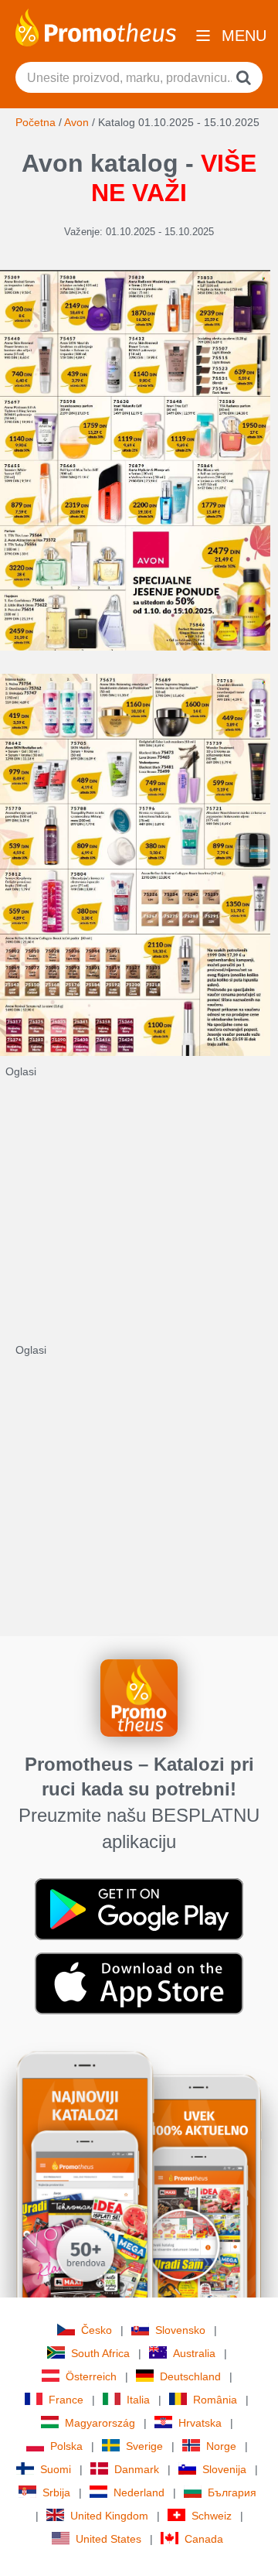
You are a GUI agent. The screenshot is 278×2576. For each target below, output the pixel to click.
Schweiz (212, 2516)
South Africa (100, 2353)
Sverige (144, 2446)
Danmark (137, 2469)
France (66, 2400)
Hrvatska (200, 2423)
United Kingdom (109, 2516)
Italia (138, 2400)
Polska (66, 2446)
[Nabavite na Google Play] (139, 1908)
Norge (221, 2446)
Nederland (139, 2492)
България (232, 2492)
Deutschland (190, 2376)
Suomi (56, 2469)
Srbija (56, 2492)
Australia (194, 2353)
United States (108, 2539)
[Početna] (96, 26)
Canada (204, 2539)
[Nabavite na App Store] (139, 1982)
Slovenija (224, 2469)
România (215, 2400)
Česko (97, 2330)
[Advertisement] (139, 1218)
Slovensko (180, 2330)
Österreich (91, 2376)
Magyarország (100, 2423)
